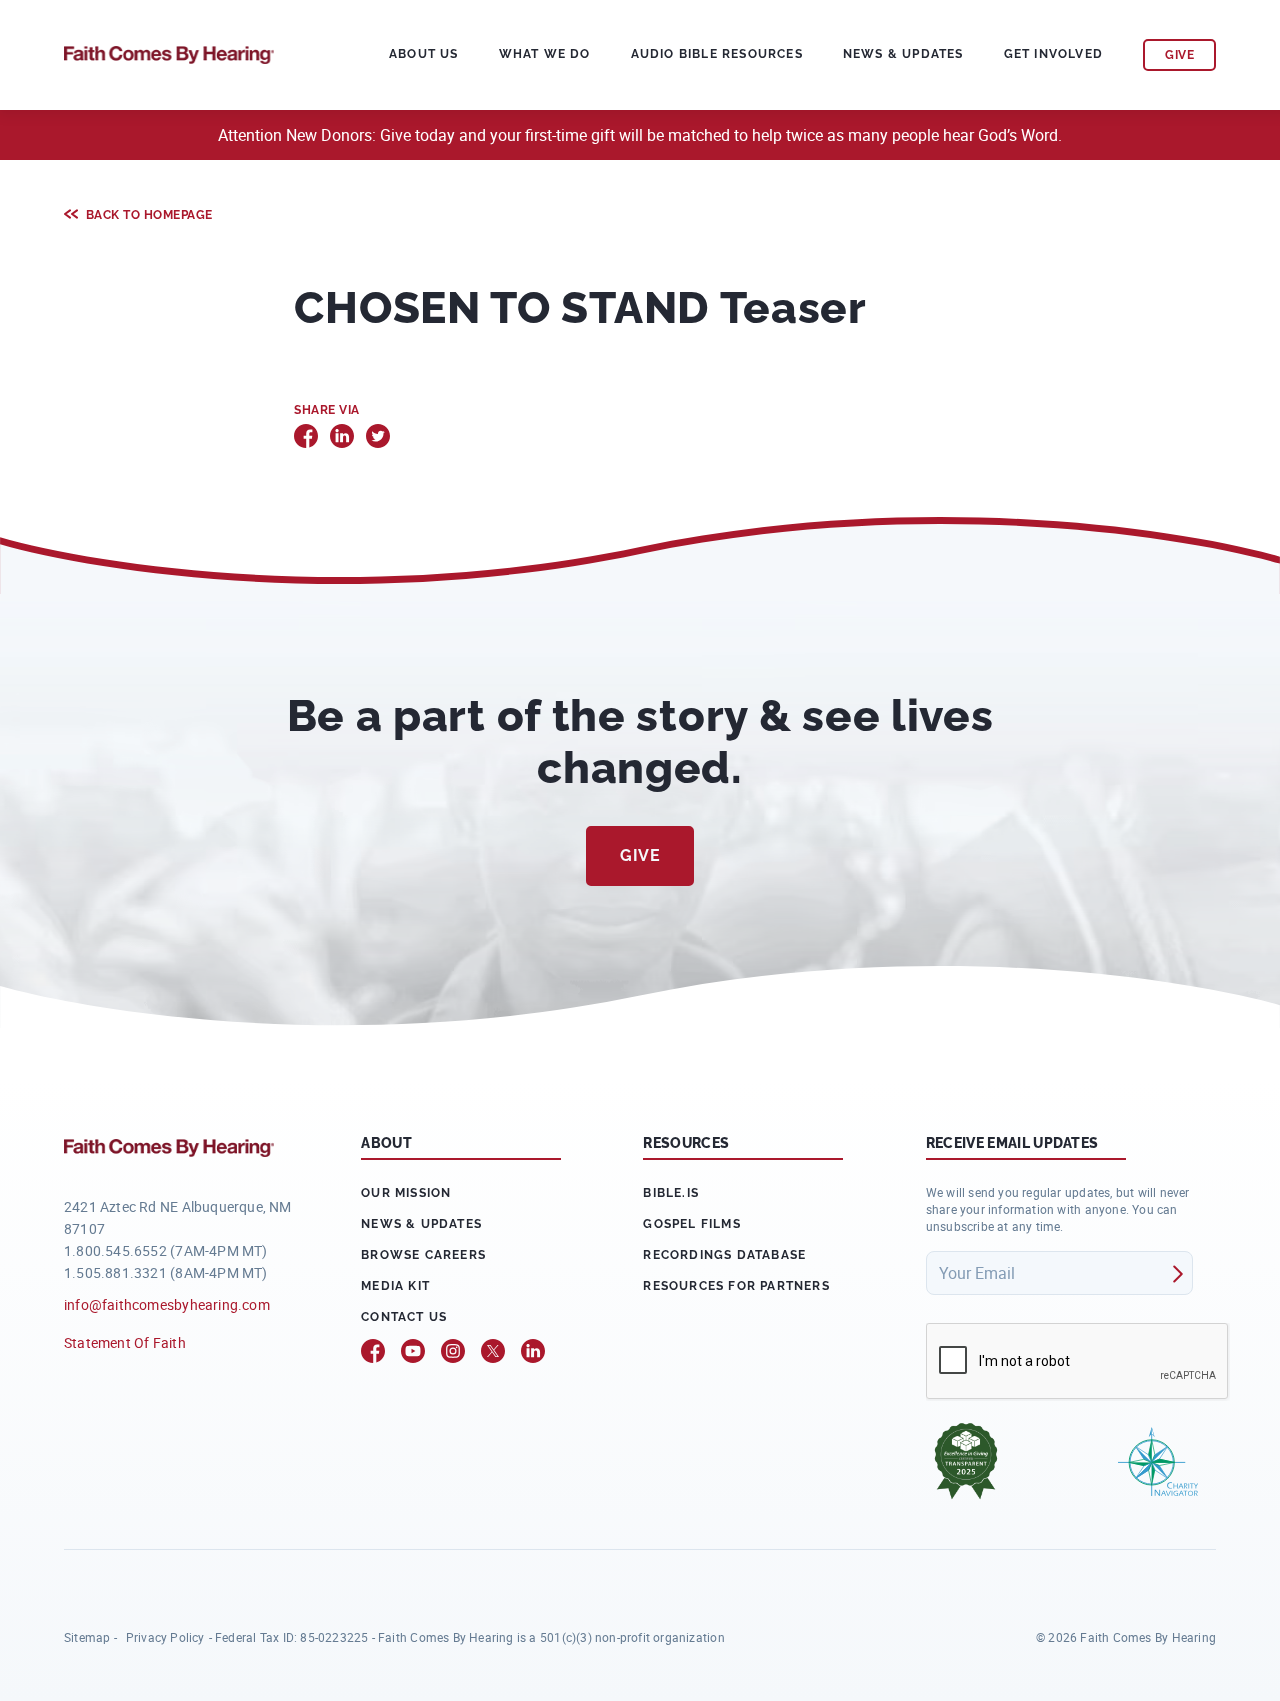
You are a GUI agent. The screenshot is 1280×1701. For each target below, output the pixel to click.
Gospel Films (691, 1224)
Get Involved (1053, 54)
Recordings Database (724, 1255)
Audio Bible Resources (717, 54)
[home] (169, 52)
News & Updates (903, 54)
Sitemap (87, 1637)
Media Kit (395, 1286)
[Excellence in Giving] (966, 1461)
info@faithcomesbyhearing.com (167, 1304)
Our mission (406, 1193)
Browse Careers (423, 1255)
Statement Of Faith (125, 1342)
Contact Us (404, 1317)
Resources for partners (736, 1286)
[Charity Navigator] (1158, 1461)
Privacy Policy (165, 1637)
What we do (545, 54)
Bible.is (671, 1193)
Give (640, 855)
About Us (424, 54)
